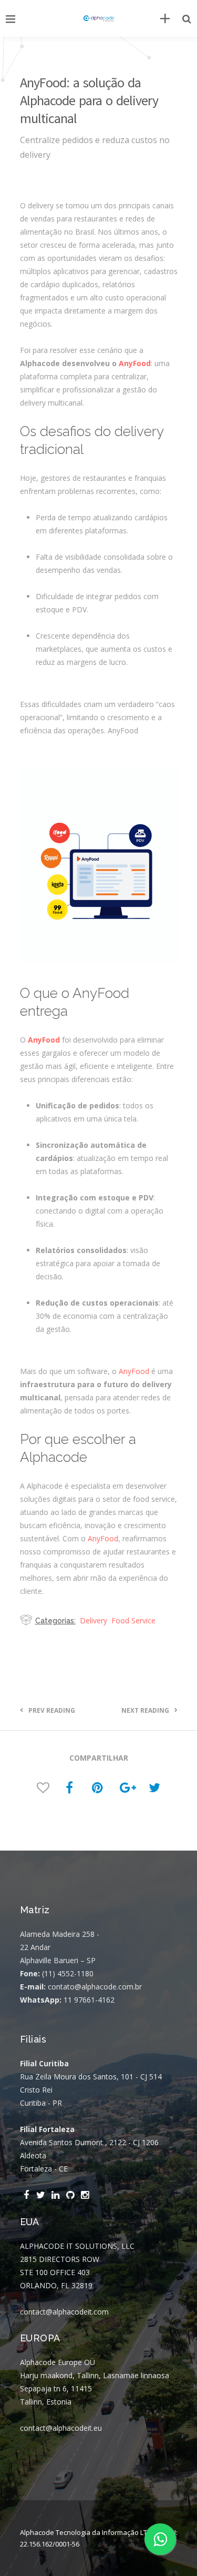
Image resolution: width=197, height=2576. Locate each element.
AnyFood (135, 363)
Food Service (133, 1620)
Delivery (94, 1620)
